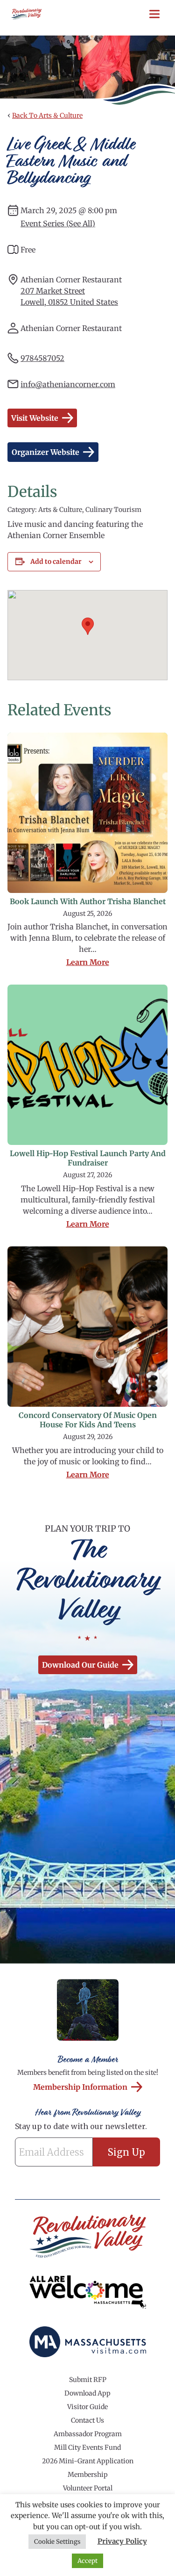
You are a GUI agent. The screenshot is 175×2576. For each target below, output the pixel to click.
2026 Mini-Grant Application (88, 2461)
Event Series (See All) (58, 223)
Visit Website (35, 418)
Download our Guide (80, 1665)
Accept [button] (87, 2561)
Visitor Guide (87, 2407)
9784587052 (42, 358)
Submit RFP (88, 2380)
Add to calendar (56, 561)
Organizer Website (45, 452)
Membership (88, 2475)
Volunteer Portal (88, 2488)
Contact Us (87, 2420)
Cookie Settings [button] (57, 2542)
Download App (87, 2393)
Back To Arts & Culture (47, 115)
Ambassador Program (88, 2434)
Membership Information (80, 2087)
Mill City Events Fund (87, 2447)
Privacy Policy (122, 2541)
